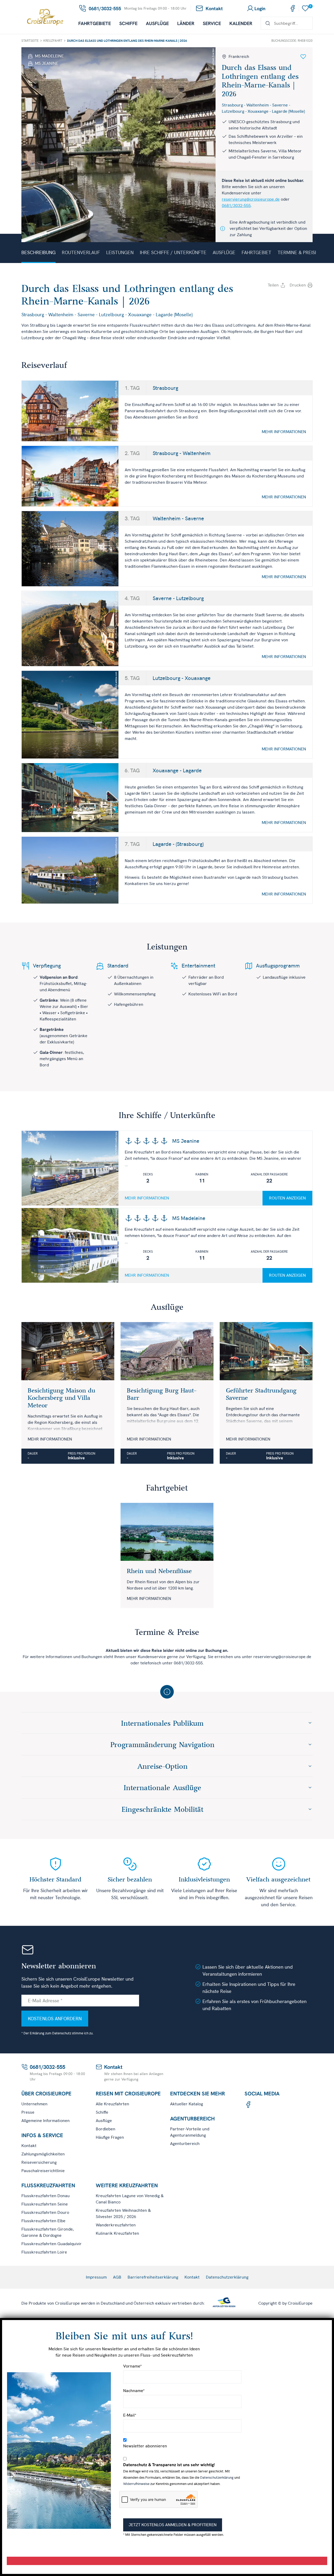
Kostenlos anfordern (55, 2019)
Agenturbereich (185, 2144)
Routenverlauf (81, 252)
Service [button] (212, 23)
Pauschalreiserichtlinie (43, 2171)
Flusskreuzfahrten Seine (45, 2204)
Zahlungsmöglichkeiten (43, 2154)
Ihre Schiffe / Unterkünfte (173, 252)
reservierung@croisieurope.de (251, 199)
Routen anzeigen (287, 1198)
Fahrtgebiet (257, 252)
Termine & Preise (298, 252)
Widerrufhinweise (136, 2484)
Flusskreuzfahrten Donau (46, 2196)
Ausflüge (157, 23)
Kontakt (29, 2146)
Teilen (273, 285)
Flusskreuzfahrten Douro (45, 2212)
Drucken (298, 285)
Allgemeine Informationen (46, 2121)
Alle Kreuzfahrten (112, 2104)
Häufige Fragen (110, 2137)
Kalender (241, 23)
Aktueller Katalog (187, 2104)
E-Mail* (130, 2415)
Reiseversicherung (39, 2162)
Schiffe (128, 23)
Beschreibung (38, 252)
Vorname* (132, 2366)
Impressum (96, 2277)
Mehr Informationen (284, 432)
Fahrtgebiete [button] (95, 23)
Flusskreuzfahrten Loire (44, 2252)
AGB (117, 2277)
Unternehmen (34, 2104)
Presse (28, 2112)
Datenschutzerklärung (227, 2277)
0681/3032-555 (236, 205)
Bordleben (106, 2129)
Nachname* (134, 2391)
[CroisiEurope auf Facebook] (293, 8)
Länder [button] (186, 23)
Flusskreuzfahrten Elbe (43, 2221)
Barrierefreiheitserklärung (153, 2277)
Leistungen (120, 252)
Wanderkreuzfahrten (116, 2225)
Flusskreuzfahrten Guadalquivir (52, 2244)
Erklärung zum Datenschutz (50, 2033)
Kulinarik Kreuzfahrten (117, 2233)
